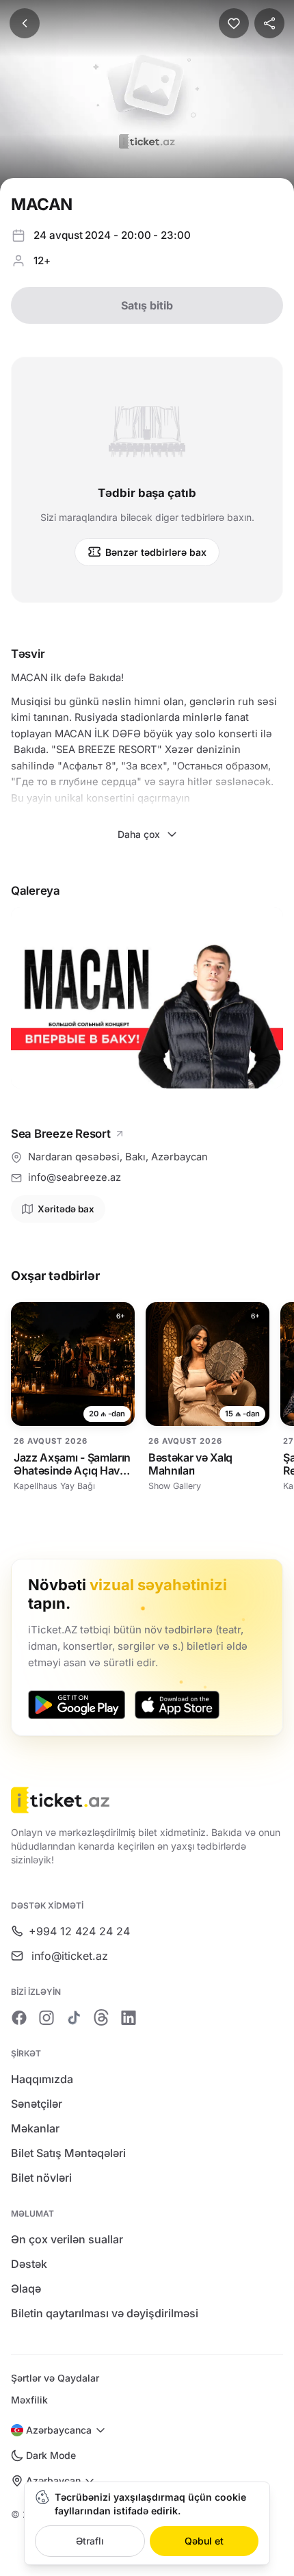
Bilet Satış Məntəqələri (68, 2153)
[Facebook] (19, 2017)
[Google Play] (77, 1705)
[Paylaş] (269, 23)
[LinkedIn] (129, 2017)
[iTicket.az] (147, 1800)
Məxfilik (29, 2400)
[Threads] (101, 2017)
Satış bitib (147, 305)
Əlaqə (26, 2288)
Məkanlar (35, 2128)
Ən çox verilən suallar (67, 2239)
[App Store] (177, 1705)
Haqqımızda (42, 2079)
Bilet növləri (41, 2178)
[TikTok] (74, 2017)
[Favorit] (234, 23)
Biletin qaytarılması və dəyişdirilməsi (105, 2313)
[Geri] (25, 23)
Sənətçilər (37, 2104)
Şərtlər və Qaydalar (55, 2378)
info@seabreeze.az (75, 1177)
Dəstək (29, 2264)
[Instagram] (46, 2017)
